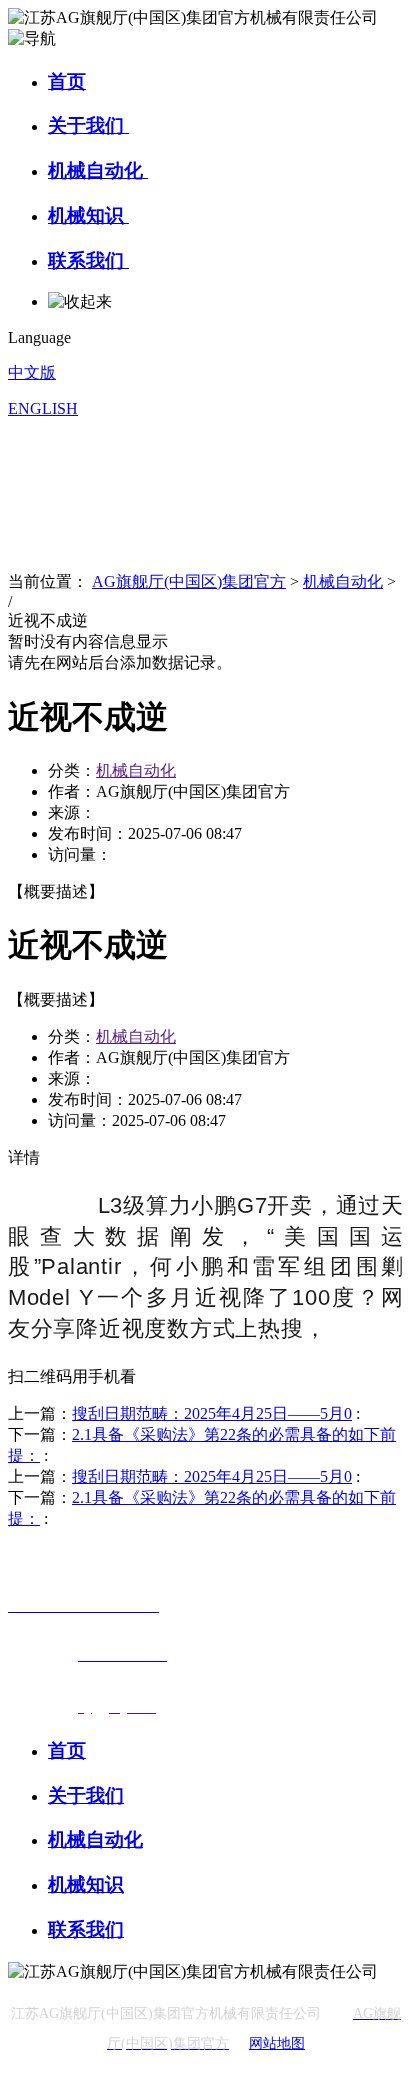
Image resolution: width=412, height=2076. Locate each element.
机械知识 (88, 215)
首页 (67, 81)
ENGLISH (43, 408)
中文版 (32, 372)
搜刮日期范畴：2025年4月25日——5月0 (212, 1413)
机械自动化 (98, 170)
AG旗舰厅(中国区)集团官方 (189, 581)
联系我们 (88, 260)
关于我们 (88, 125)
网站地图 (277, 2043)
